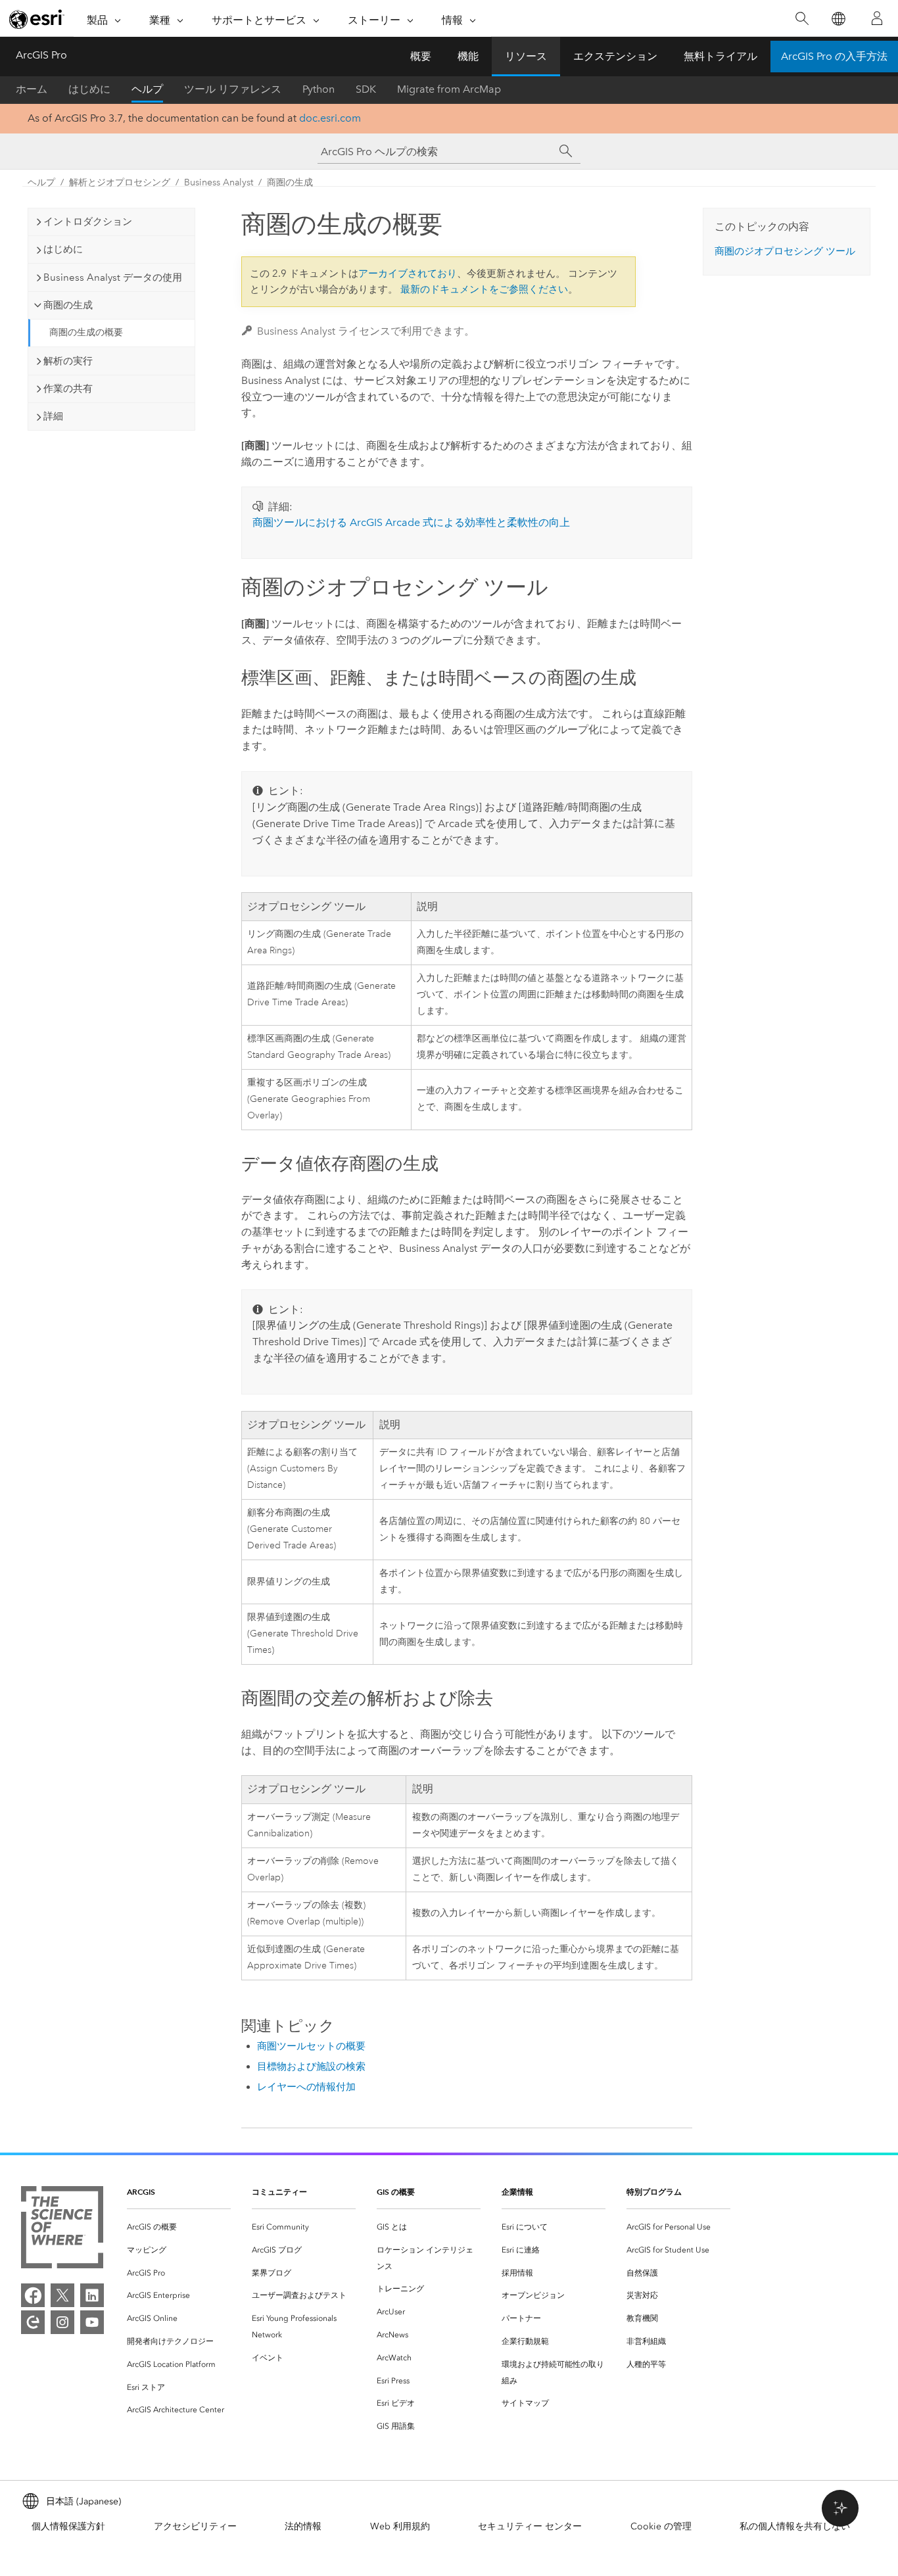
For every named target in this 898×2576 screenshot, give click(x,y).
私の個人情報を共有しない (795, 2526)
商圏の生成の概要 (86, 332)
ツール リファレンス (233, 89)
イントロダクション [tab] (88, 222)
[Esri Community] (33, 2322)
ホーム (32, 89)
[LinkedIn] (92, 2295)
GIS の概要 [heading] (396, 2192)
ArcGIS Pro (41, 55)
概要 (421, 56)
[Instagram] (62, 2322)
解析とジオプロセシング (120, 182)
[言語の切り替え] (838, 19)
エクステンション (615, 56)
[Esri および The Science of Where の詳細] (62, 2230)
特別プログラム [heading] (654, 2192)
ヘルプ (147, 89)
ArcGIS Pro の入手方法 (834, 56)
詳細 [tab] (53, 416)
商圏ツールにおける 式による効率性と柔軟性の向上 (411, 522)
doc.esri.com (330, 118)
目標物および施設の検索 (311, 2066)
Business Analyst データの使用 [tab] (113, 277)
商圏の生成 (290, 182)
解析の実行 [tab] (68, 361)
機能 (468, 56)
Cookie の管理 (661, 2526)
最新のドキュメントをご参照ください (484, 289)
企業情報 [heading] (517, 2192)
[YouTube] (92, 2322)
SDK (366, 89)
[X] (62, 2295)
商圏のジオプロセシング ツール (785, 251)
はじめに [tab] (63, 249)
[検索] (802, 19)
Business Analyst (219, 182)
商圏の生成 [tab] (68, 305)
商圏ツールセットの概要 (311, 2046)
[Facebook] (33, 2295)
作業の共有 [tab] (68, 389)
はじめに (89, 89)
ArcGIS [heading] (141, 2192)
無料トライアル (721, 56)
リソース (526, 56)
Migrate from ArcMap (449, 89)
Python (319, 89)
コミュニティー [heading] (279, 2192)
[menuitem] (179, 2227)
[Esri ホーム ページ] (37, 19)
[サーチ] (566, 151)
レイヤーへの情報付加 (306, 2087)
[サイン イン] (877, 18)
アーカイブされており (408, 274)
